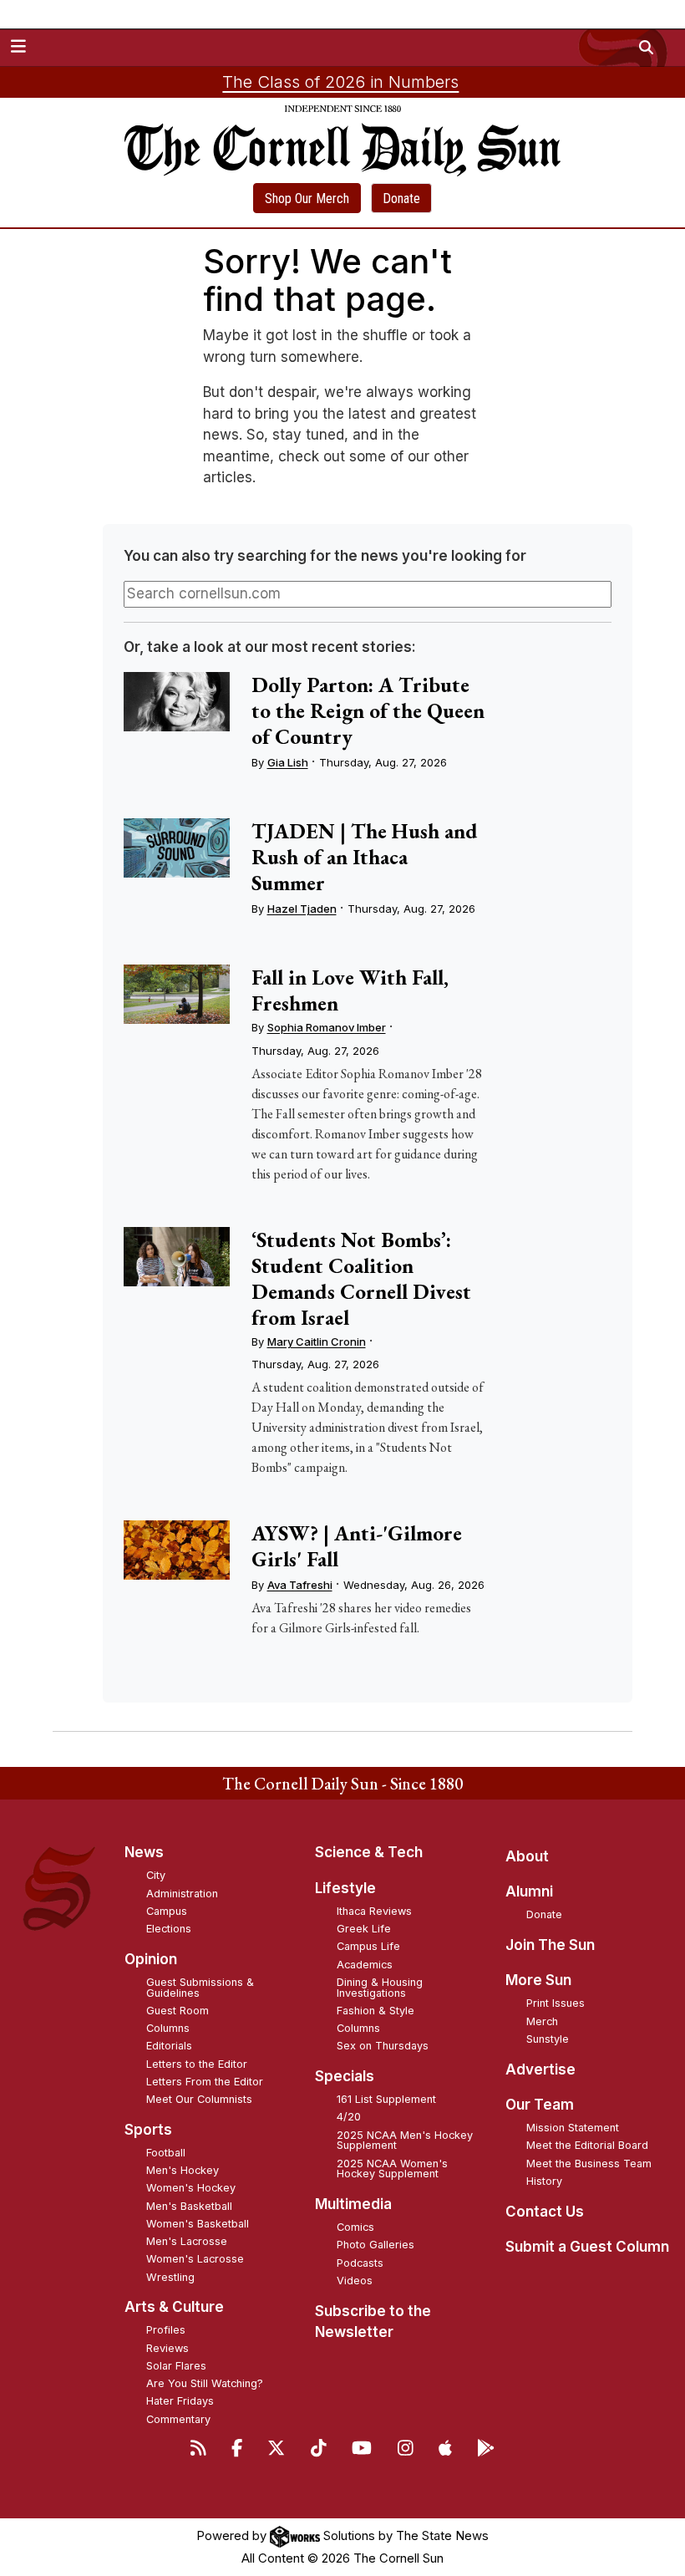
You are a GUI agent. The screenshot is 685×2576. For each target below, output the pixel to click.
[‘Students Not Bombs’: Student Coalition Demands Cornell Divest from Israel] (177, 1257)
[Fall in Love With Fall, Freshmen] (177, 994)
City (156, 1875)
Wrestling (170, 2277)
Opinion (151, 1959)
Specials (345, 2076)
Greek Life (364, 1929)
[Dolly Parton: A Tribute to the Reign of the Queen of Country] (177, 702)
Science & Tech (369, 1852)
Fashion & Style (375, 2011)
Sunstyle (548, 2039)
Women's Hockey (191, 2188)
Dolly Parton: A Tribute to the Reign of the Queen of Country (368, 710)
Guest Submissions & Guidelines (200, 1988)
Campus (167, 1911)
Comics (355, 2227)
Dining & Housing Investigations (380, 1988)
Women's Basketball (198, 2224)
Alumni (529, 1891)
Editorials (169, 2046)
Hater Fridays (180, 2401)
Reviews (167, 2348)
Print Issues (556, 2003)
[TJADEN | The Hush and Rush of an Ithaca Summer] (177, 848)
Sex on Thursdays (383, 2046)
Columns (168, 2028)
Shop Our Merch (307, 199)
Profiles (166, 2330)
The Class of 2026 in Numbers (340, 82)
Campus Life (368, 1946)
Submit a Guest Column (587, 2247)
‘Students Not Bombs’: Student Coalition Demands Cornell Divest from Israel (361, 1278)
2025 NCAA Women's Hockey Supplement (392, 2169)
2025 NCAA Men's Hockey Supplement (405, 2141)
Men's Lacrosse (187, 2241)
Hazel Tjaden (302, 909)
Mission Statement (573, 2128)
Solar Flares (176, 2366)
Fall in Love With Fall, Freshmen (350, 990)
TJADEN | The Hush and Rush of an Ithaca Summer (365, 857)
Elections (169, 1929)
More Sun (538, 1980)
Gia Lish (288, 762)
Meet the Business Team (589, 2164)
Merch (542, 2021)
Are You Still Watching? (205, 2383)
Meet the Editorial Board (587, 2145)
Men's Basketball (189, 2206)
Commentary (178, 2419)
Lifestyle (345, 1888)
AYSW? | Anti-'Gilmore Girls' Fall (357, 1546)
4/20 (349, 2117)
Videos (355, 2281)
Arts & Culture (174, 2307)
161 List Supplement (386, 2099)
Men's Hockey (183, 2170)
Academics (365, 1965)
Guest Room (178, 2011)
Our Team (540, 2105)
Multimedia (353, 2204)
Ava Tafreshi (300, 1585)
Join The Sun (550, 1945)
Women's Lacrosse (195, 2259)
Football (166, 2153)
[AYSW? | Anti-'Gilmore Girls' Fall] (177, 1550)
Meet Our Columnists (199, 2099)
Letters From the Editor (205, 2082)
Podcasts (360, 2263)
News (144, 1852)
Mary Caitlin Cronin (317, 1341)
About (527, 1856)
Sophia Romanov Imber (327, 1027)
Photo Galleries (375, 2245)
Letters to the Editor (197, 2064)
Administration (182, 1894)
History (544, 2181)
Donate (401, 199)
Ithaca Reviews (374, 1911)
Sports (148, 2130)
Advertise (540, 2069)
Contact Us (545, 2212)
